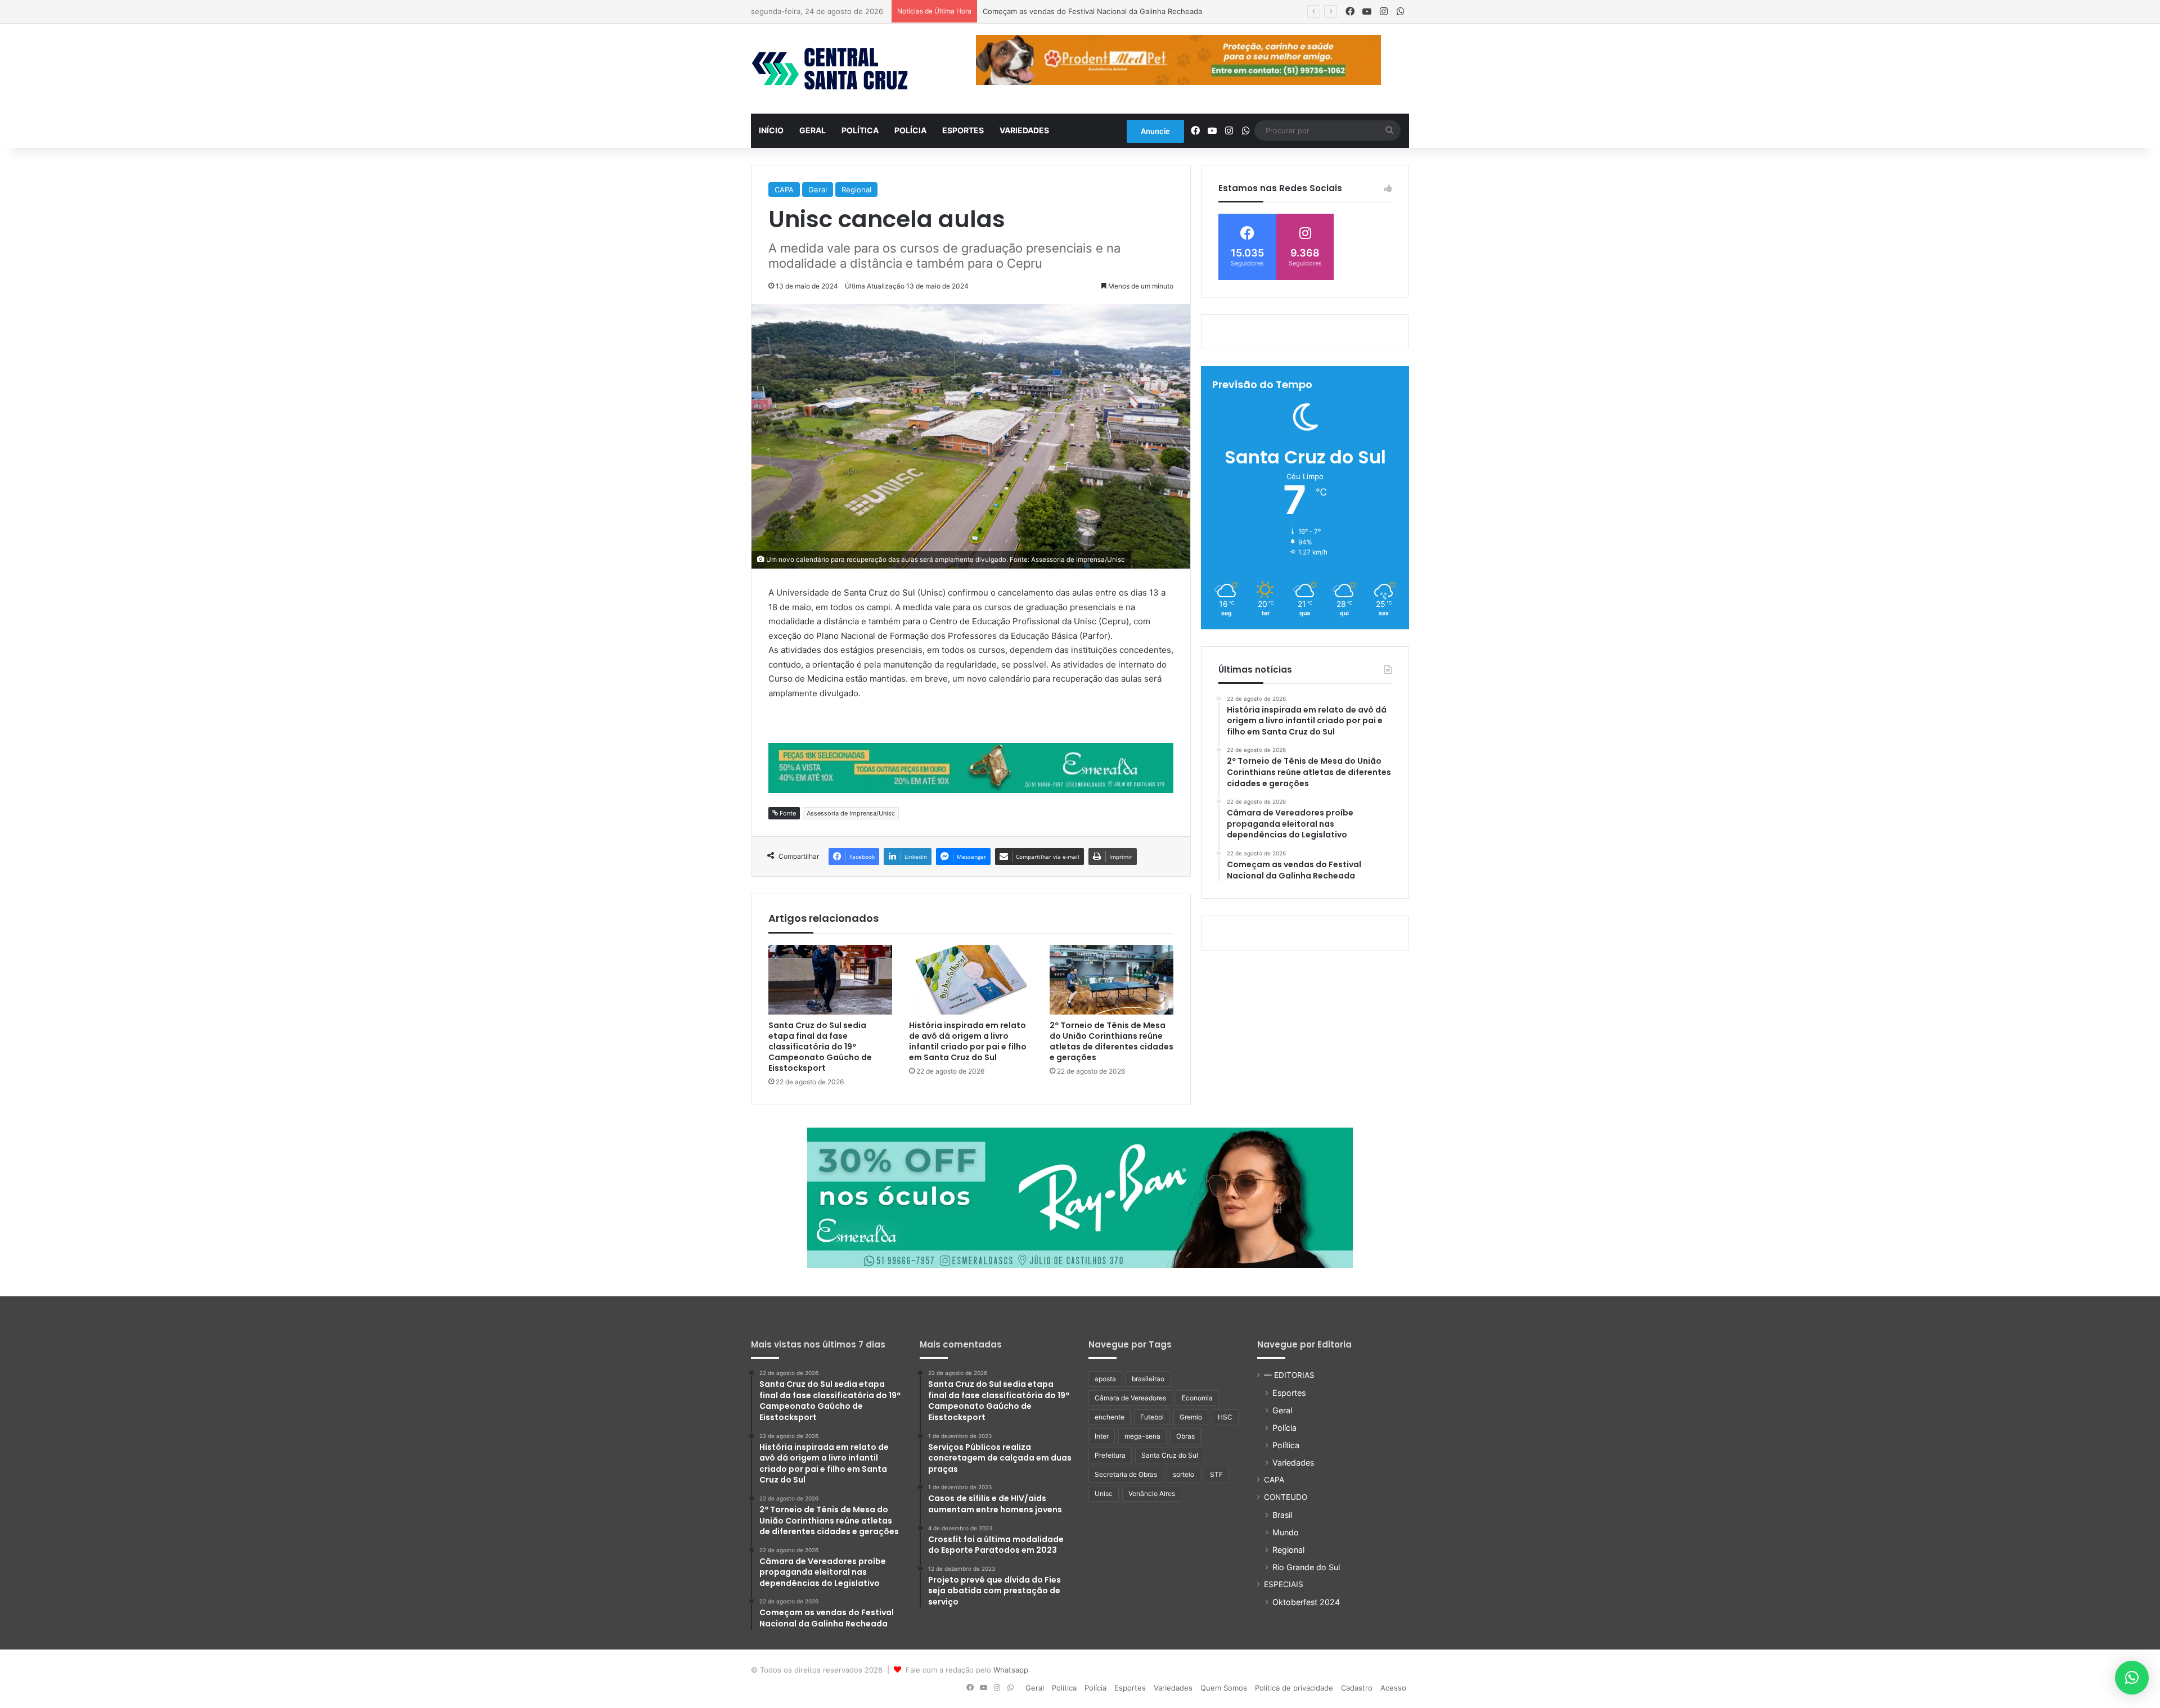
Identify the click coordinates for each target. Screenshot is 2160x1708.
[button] (2132, 1678)
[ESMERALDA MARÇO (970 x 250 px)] (1080, 1197)
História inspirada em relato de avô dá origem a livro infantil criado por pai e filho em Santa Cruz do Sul (968, 1041)
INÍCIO (771, 130)
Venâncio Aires (1152, 1493)
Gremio (1191, 1417)
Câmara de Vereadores (1130, 1398)
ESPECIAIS (1284, 1584)
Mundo (1286, 1532)
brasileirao (1148, 1379)
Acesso (1393, 1688)
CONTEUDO (1286, 1497)
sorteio (1183, 1474)
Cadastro (1357, 1688)
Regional (856, 190)
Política (860, 130)
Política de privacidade (1294, 1688)
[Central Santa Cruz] (830, 69)
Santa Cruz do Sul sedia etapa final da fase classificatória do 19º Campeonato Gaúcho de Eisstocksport (820, 1047)
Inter (1102, 1436)
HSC (1225, 1417)
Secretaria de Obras (1126, 1474)
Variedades (1024, 130)
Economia (1197, 1398)
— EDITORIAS (1289, 1375)
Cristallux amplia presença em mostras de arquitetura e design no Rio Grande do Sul (1131, 11)
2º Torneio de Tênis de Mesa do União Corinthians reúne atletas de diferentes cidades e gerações (1111, 1041)
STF (1216, 1474)
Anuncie (1155, 131)
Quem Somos (1224, 1688)
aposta (1105, 1379)
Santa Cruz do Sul (1170, 1455)
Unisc (1104, 1493)
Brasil (1282, 1515)
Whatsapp (1011, 1670)
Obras (1185, 1436)
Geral (813, 130)
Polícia (910, 130)
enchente (1110, 1417)
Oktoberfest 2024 (1306, 1602)
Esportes (963, 130)
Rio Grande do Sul (1306, 1567)
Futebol (1152, 1417)
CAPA (784, 190)
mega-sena (1142, 1436)
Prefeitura (1110, 1455)
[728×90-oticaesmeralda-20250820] (971, 767)
